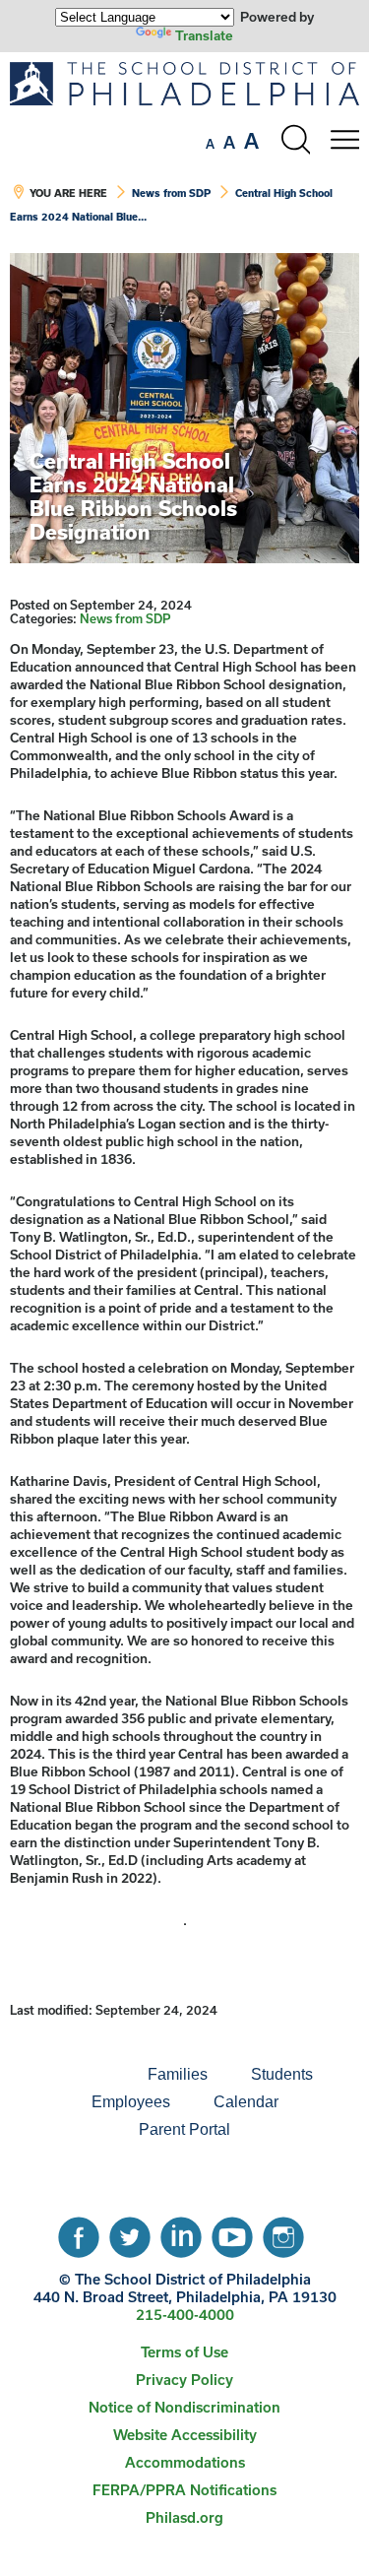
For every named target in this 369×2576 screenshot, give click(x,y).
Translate (204, 35)
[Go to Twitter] (130, 2232)
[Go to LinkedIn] (181, 2232)
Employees (131, 2102)
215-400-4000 (185, 2315)
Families (178, 2074)
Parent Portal (184, 2129)
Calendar (246, 2102)
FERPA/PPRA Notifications (184, 2490)
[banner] (184, 153)
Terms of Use (184, 2352)
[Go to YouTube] (232, 2232)
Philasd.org (184, 2517)
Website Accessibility (185, 2435)
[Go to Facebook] (79, 2232)
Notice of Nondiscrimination (184, 2407)
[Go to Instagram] (283, 2232)
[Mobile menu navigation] (344, 140)
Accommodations (185, 2462)
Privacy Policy (184, 2380)
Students (282, 2074)
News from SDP (171, 193)
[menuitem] (59, 2075)
